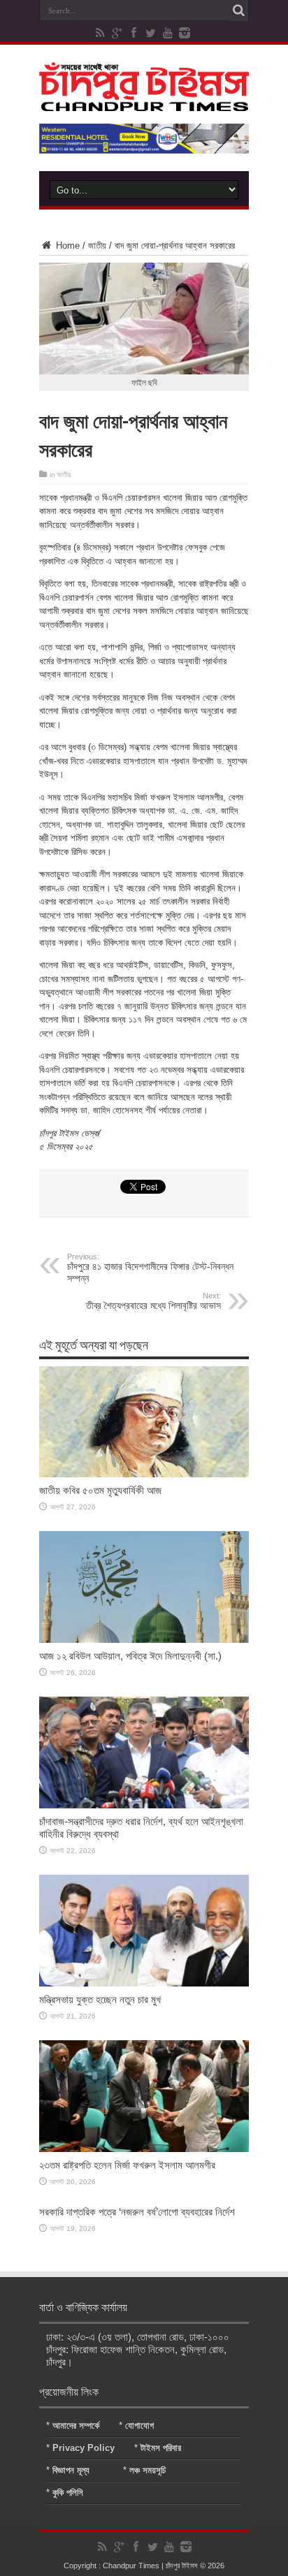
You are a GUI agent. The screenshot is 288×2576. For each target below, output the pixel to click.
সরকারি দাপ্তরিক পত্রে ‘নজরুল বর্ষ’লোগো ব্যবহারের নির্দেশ (137, 2212)
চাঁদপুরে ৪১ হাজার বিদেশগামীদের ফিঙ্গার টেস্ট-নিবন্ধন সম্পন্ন (150, 1268)
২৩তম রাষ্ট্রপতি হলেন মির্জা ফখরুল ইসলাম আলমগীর (127, 2165)
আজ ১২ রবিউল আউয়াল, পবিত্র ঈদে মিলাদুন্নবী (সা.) (130, 1656)
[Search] (238, 10)
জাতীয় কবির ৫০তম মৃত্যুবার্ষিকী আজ (100, 1490)
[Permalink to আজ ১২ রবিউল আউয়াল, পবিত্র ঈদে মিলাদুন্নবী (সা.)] (144, 1640)
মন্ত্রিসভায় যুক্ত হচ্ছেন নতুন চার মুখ (100, 1999)
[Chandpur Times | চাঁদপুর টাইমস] (144, 101)
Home (66, 246)
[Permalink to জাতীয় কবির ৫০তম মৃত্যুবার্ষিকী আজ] (144, 1474)
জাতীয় (97, 246)
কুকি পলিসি (68, 2493)
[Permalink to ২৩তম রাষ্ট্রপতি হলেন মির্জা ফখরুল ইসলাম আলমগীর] (144, 2149)
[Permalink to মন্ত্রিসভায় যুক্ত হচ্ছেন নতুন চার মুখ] (144, 1983)
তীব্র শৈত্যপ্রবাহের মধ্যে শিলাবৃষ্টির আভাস (153, 1301)
